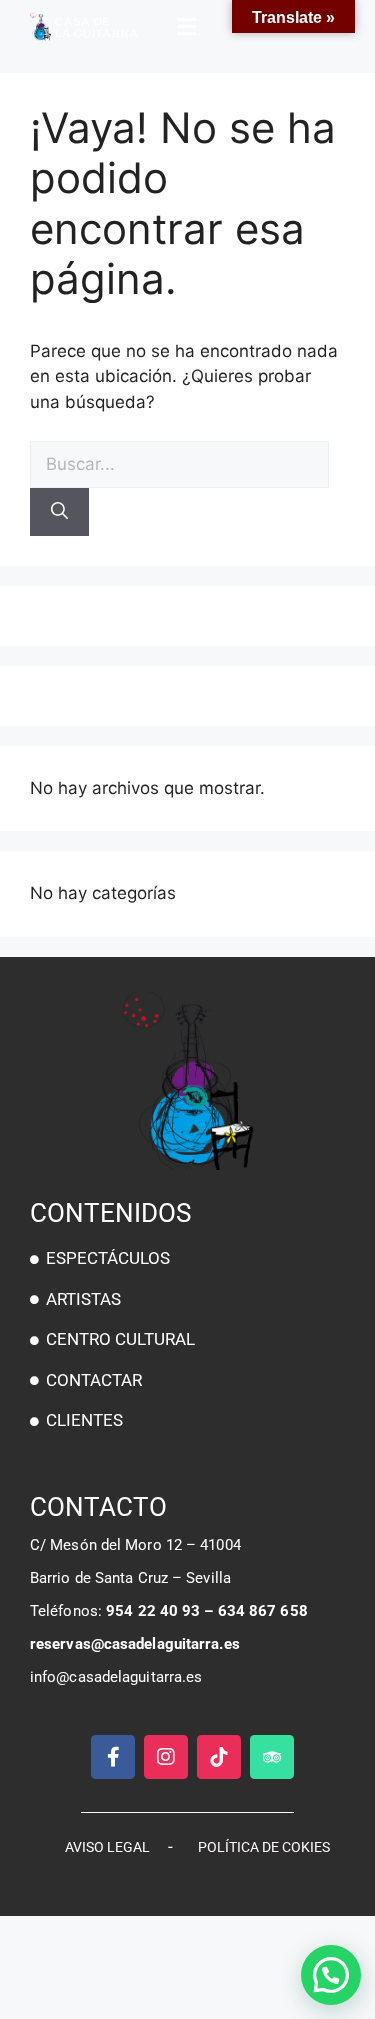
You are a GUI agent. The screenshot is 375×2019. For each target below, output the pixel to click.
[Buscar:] (179, 464)
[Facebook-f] (113, 1757)
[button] (188, 27)
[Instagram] (166, 1757)
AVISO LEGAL (107, 1847)
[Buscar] (59, 512)
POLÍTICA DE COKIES (264, 1847)
